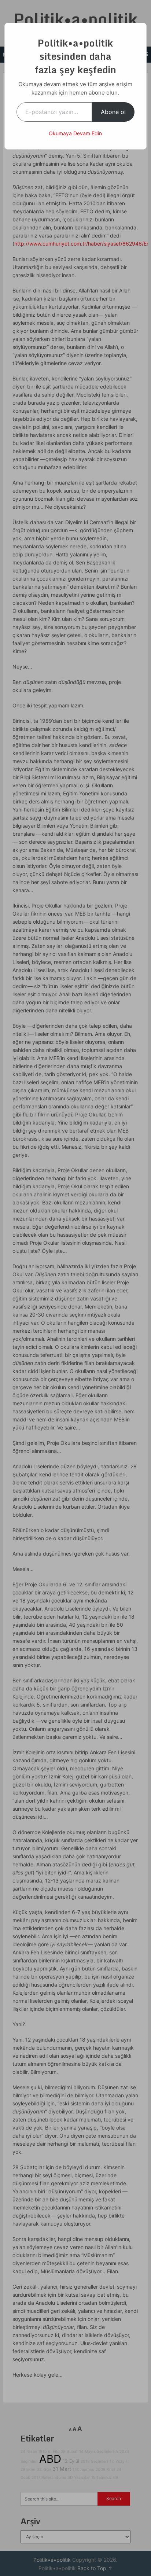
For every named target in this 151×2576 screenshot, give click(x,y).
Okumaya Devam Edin (75, 133)
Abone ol (113, 112)
